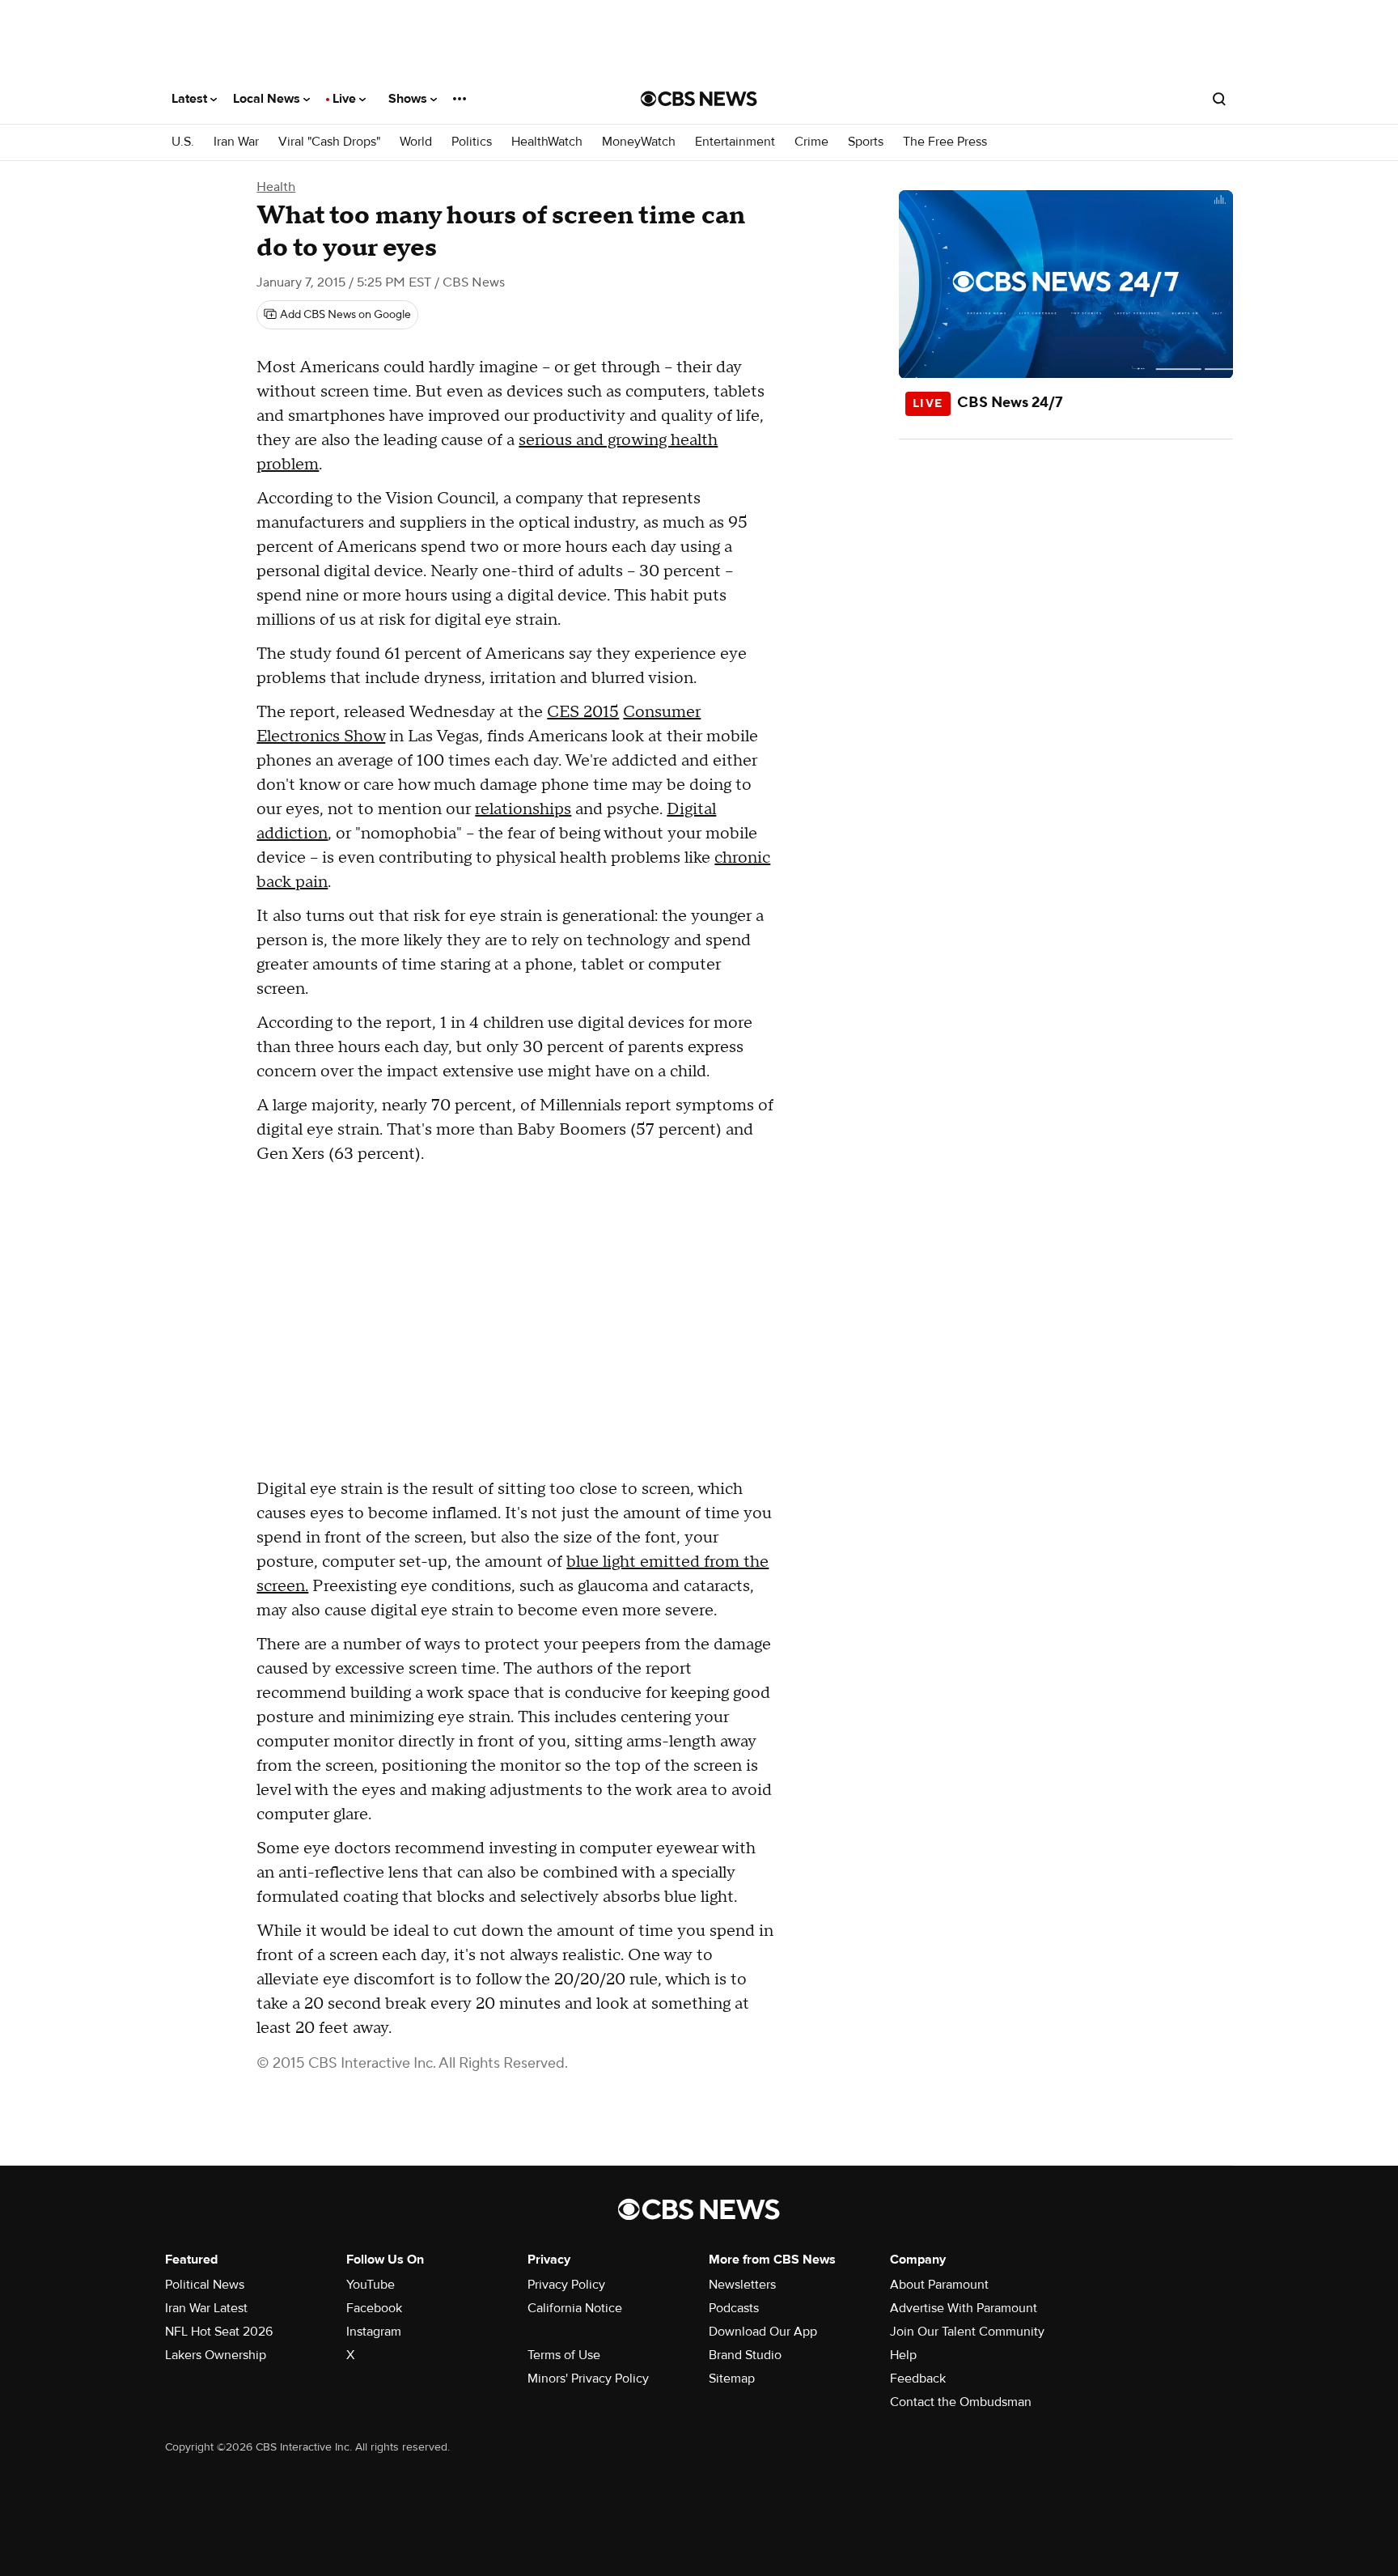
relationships (523, 809)
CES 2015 (583, 712)
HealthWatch (547, 142)
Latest (191, 99)
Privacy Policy (566, 2285)
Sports (866, 142)
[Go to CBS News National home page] (699, 99)
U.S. (183, 142)
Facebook (374, 2308)
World (416, 142)
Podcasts (734, 2308)
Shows (409, 99)
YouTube (371, 2285)
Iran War (236, 142)
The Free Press (945, 142)
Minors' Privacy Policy (588, 2379)
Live (346, 99)
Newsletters (742, 2285)
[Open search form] (1219, 99)
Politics (472, 142)
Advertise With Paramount (964, 2308)
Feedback (918, 2379)
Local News (268, 99)
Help (903, 2355)
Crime (811, 142)
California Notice (575, 2308)
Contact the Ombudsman (961, 2402)
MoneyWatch (639, 142)
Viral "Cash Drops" (329, 142)
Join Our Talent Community (967, 2332)
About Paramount (939, 2285)
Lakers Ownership (216, 2355)
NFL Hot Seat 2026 (219, 2332)
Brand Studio (745, 2355)
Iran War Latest (206, 2308)
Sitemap (732, 2379)
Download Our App (763, 2332)
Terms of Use (564, 2355)
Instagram (374, 2332)
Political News (205, 2285)
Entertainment (735, 142)
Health (276, 187)
